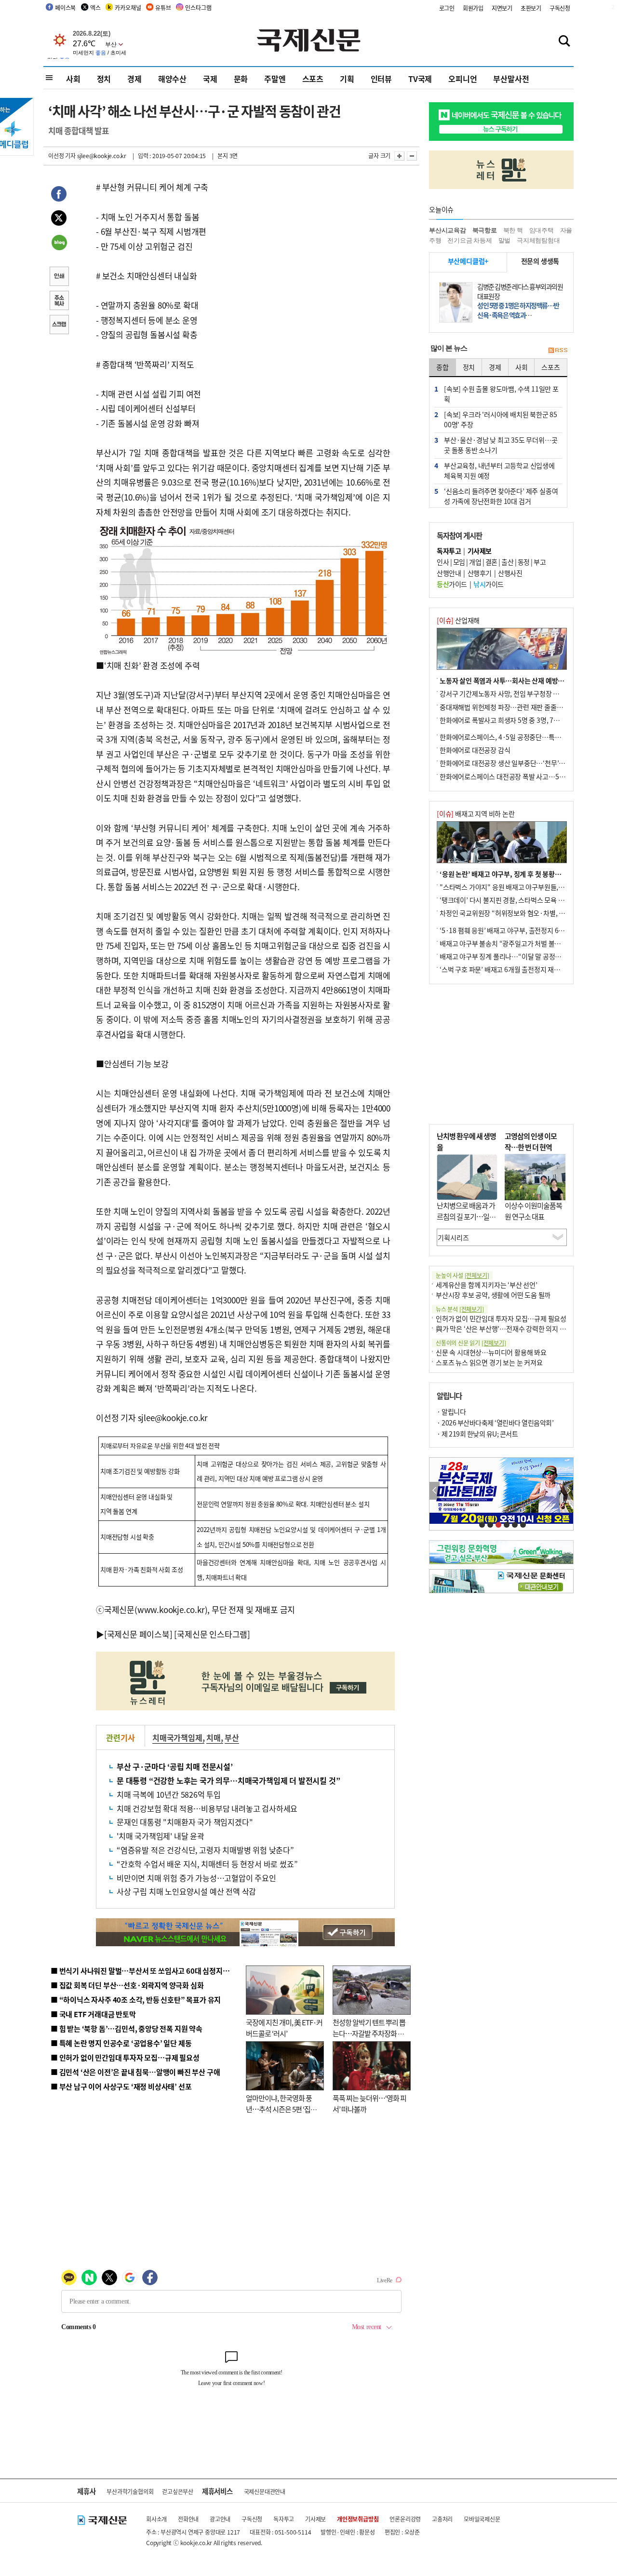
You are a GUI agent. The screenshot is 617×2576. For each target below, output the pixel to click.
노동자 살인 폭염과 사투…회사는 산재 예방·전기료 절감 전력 (523, 680)
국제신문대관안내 (265, 2491)
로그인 (447, 8)
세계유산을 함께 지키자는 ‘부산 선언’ (487, 1285)
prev (435, 1491)
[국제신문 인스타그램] (212, 1634)
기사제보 (315, 2519)
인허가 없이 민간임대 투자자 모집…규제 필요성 (501, 1318)
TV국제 (420, 79)
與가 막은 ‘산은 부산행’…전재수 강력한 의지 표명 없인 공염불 (521, 1329)
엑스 (95, 7)
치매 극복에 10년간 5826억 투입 (169, 1794)
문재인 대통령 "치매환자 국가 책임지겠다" (185, 1822)
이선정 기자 (62, 156)
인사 (443, 562)
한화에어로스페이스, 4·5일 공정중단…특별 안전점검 (513, 737)
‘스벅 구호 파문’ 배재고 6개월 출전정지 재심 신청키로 (513, 969)
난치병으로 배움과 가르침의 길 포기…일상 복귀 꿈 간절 (466, 1216)
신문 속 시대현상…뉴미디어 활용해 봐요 (491, 1352)
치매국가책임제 (177, 1737)
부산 (232, 1737)
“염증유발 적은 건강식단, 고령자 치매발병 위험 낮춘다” (205, 1850)
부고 (540, 562)
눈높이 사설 (462, 1275)
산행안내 (449, 573)
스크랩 (59, 325)
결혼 (491, 562)
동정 (524, 562)
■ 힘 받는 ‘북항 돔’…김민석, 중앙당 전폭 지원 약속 (127, 2028)
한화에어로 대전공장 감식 (475, 750)
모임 (459, 562)
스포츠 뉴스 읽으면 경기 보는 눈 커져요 (489, 1362)
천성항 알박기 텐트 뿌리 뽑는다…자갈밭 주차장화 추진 (369, 2033)
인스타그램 (198, 7)
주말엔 (275, 79)
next (568, 1491)
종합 (443, 367)
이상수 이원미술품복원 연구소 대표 (533, 1211)
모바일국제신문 (482, 2519)
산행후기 (480, 573)
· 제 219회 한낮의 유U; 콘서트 (477, 1434)
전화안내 (188, 2519)
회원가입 (473, 8)
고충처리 (442, 2519)
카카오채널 (128, 7)
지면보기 (502, 8)
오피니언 (463, 79)
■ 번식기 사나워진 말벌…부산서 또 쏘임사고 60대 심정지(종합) (146, 1971)
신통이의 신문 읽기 (471, 1343)
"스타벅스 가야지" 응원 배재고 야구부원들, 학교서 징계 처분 (523, 887)
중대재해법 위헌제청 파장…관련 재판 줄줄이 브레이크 (514, 707)
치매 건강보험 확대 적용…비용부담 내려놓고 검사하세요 (207, 1808)
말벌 (505, 240)
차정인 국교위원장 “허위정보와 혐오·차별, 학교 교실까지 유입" (527, 913)
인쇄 (59, 277)
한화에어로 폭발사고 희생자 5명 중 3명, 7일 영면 (506, 720)
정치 (104, 79)
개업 (475, 562)
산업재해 (458, 620)
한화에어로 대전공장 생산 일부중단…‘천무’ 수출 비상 (513, 763)
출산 (507, 562)
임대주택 (542, 230)
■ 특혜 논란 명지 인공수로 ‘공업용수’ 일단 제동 (121, 2043)
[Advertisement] (501, 1054)
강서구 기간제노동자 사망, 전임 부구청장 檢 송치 (507, 693)
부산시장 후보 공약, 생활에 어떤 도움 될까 (493, 1295)
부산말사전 (511, 79)
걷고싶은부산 (178, 2491)
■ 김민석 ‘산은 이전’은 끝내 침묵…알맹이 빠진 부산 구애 (135, 2072)
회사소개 (156, 2519)
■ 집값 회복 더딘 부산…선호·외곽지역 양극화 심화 (127, 1985)
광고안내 (220, 2519)
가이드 (452, 584)
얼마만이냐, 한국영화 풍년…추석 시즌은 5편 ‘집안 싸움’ (281, 2109)
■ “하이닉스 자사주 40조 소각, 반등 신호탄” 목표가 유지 (136, 2000)
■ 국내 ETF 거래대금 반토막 (93, 2014)
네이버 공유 (59, 244)
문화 (241, 79)
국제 (210, 79)
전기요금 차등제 (469, 240)
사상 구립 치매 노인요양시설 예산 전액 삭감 (186, 1891)
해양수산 (172, 79)
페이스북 (65, 7)
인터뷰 (381, 79)
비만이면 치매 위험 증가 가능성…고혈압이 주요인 (196, 1878)
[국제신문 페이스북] (138, 1634)
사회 (73, 79)
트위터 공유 (59, 219)
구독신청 (560, 8)
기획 (347, 79)
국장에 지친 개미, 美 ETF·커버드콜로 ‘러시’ (284, 2028)
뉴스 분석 (460, 1309)
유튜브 (163, 7)
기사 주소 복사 (59, 301)
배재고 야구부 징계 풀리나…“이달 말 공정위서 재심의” (515, 956)
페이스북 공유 (59, 195)
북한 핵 (513, 230)
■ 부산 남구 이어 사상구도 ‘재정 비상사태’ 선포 (121, 2086)
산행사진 (510, 573)
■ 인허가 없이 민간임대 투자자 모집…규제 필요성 (125, 2057)
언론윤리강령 (405, 2519)
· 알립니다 (451, 1411)
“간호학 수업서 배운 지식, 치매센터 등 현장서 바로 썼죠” (207, 1864)
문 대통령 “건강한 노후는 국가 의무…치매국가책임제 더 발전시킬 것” (228, 1780)
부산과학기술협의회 (130, 2491)
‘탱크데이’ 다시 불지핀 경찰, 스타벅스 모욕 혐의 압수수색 (518, 900)
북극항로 (485, 230)
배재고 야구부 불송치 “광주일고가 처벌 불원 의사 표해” (516, 943)
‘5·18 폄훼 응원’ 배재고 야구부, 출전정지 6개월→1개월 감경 (523, 930)
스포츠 (313, 79)
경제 (134, 79)
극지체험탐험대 (538, 240)
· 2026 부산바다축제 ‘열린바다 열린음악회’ (495, 1423)
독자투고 (284, 2519)
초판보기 (531, 8)
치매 (214, 1737)
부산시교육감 (448, 230)
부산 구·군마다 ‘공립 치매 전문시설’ (175, 1766)
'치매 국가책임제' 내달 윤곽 (161, 1836)
